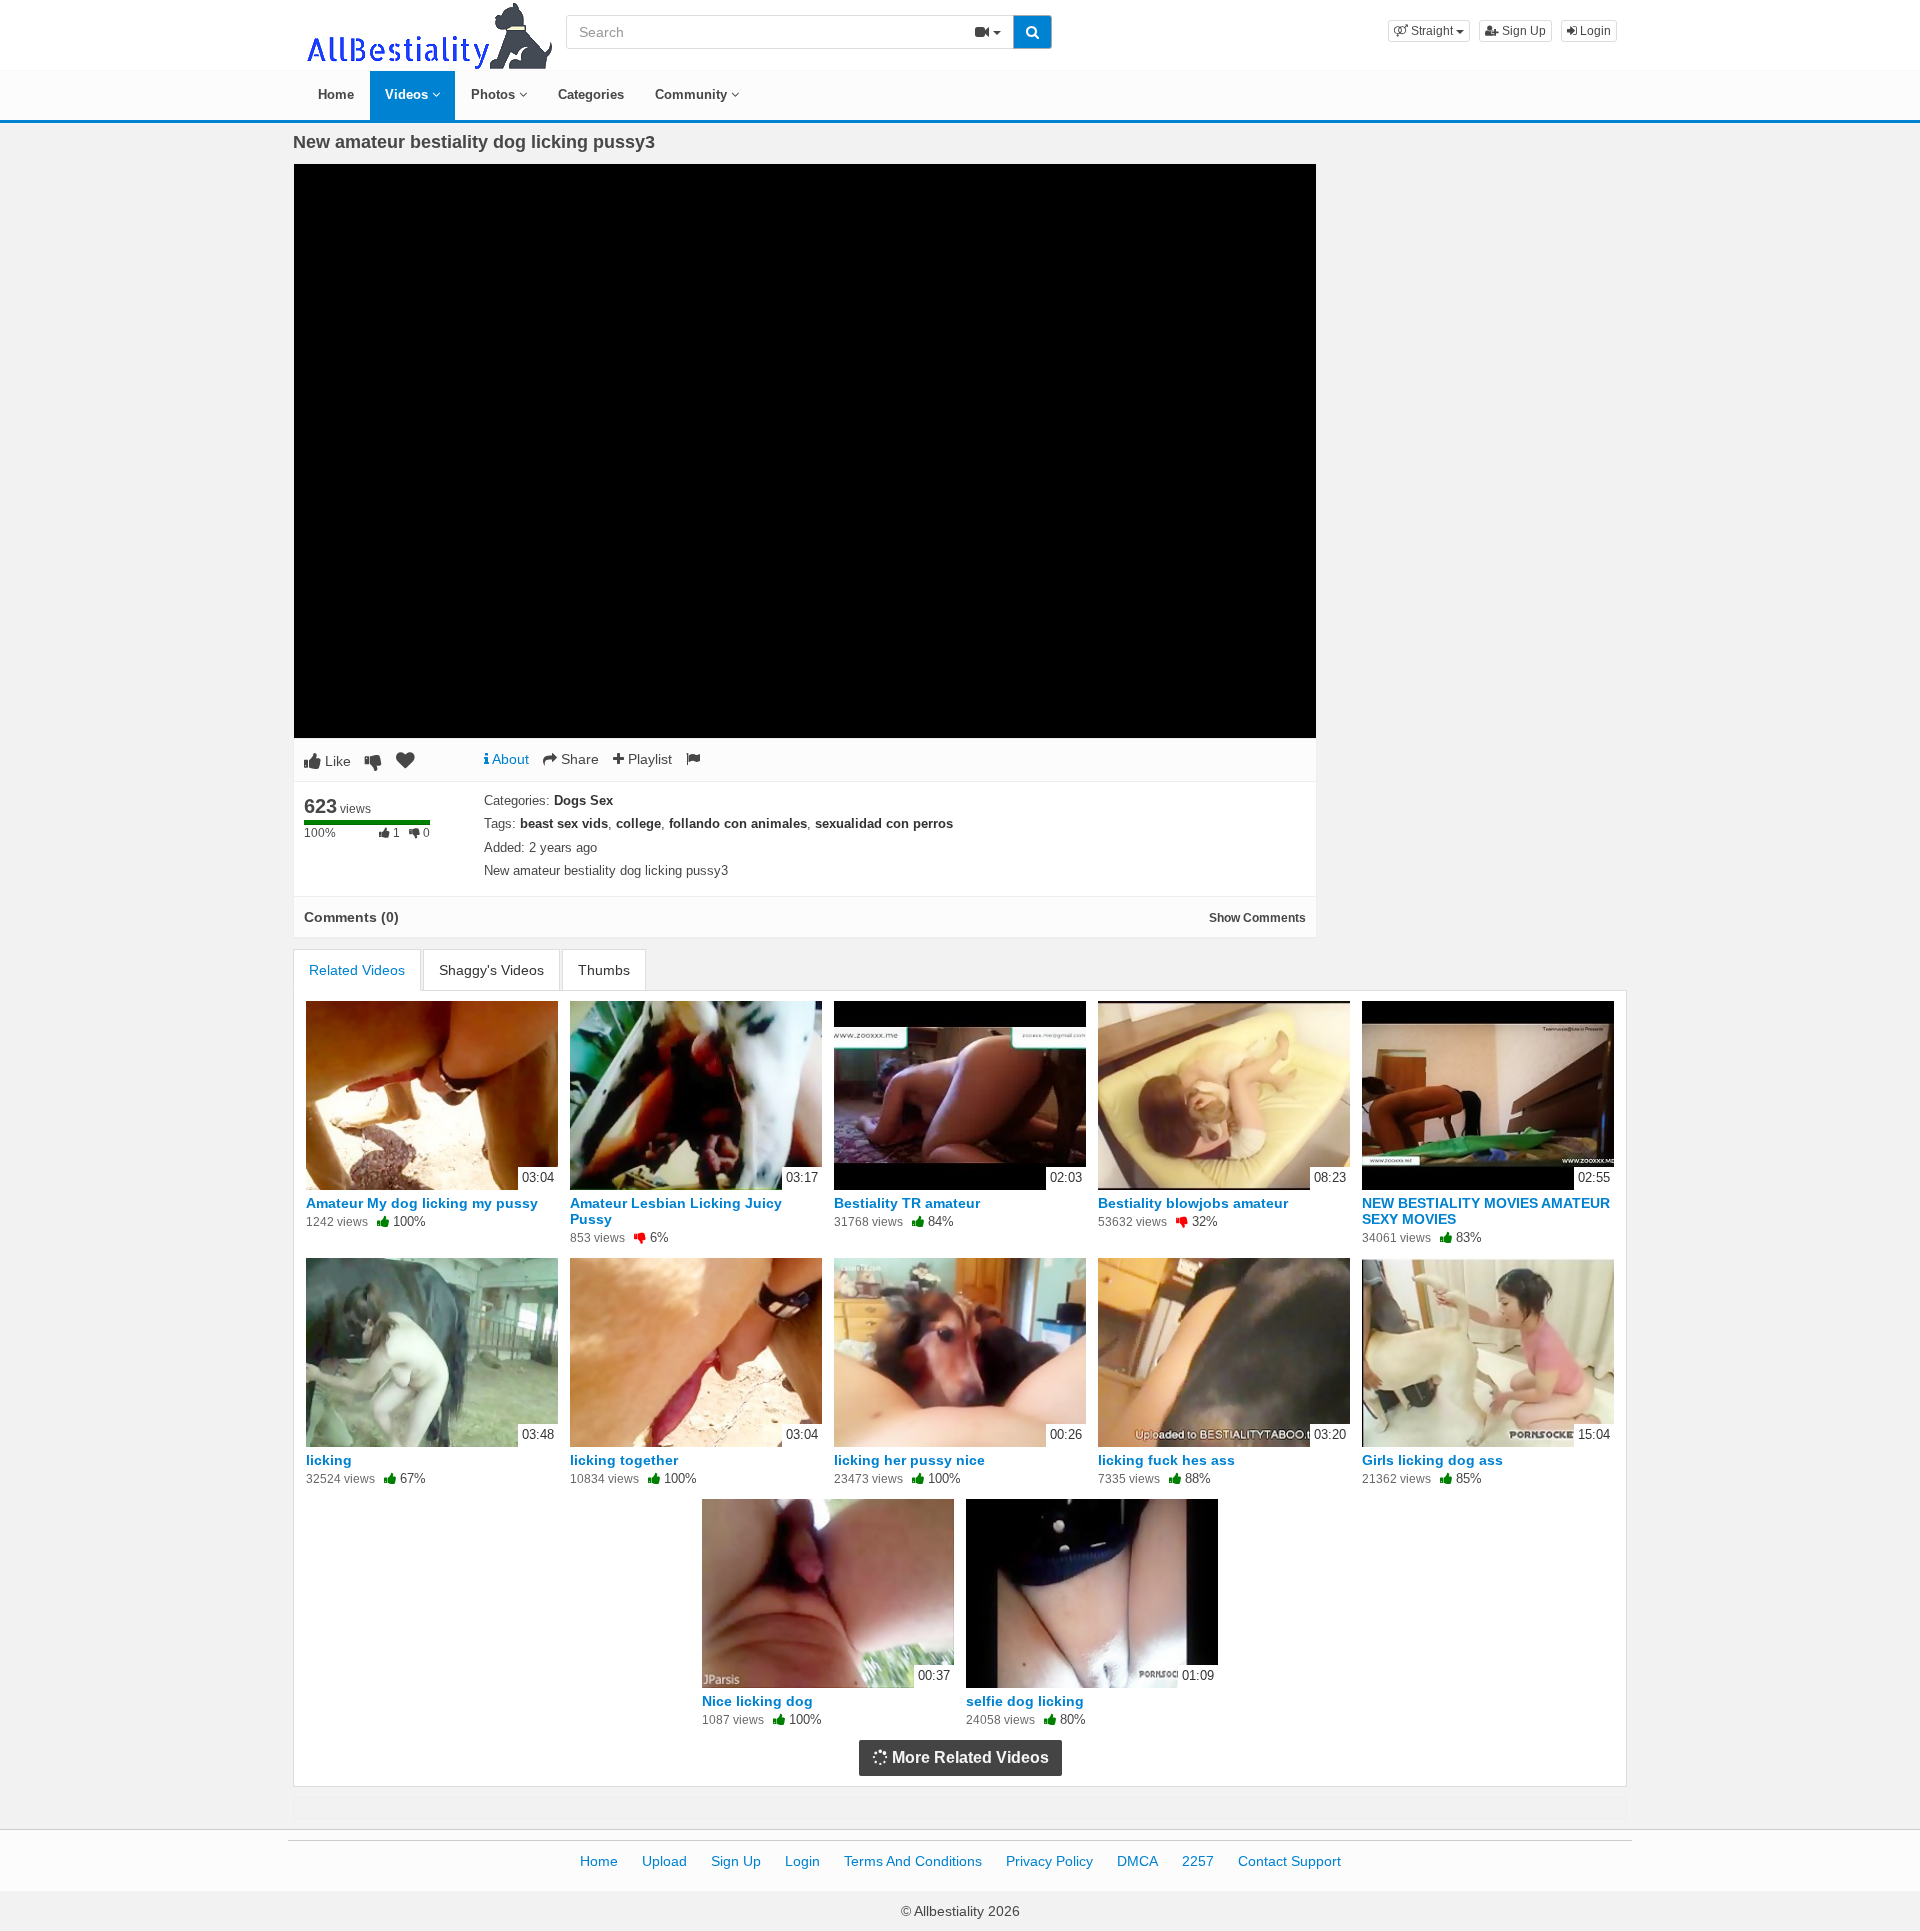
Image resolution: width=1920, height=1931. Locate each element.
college (638, 823)
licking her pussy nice (909, 1460)
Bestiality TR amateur (907, 1203)
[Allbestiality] (428, 34)
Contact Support (1289, 1861)
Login (1594, 31)
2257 (1198, 1861)
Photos (495, 94)
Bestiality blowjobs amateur (1193, 1203)
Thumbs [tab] (604, 970)
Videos (408, 94)
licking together (624, 1460)
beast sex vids (564, 823)
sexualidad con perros (884, 823)
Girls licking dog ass (1432, 1460)
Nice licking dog (757, 1701)
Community (693, 94)
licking (329, 1460)
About (509, 759)
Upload (664, 1861)
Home (336, 94)
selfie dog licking (1025, 1701)
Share (578, 759)
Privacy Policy (1049, 1861)
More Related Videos (968, 1757)
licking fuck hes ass (1166, 1460)
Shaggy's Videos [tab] (491, 970)
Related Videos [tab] (357, 970)
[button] (1429, 31)
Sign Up (1522, 31)
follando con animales (738, 823)
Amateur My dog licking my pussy (422, 1203)
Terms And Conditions (913, 1861)
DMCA (1137, 1861)
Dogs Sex (583, 800)
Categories (591, 94)
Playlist (648, 759)
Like (336, 761)
